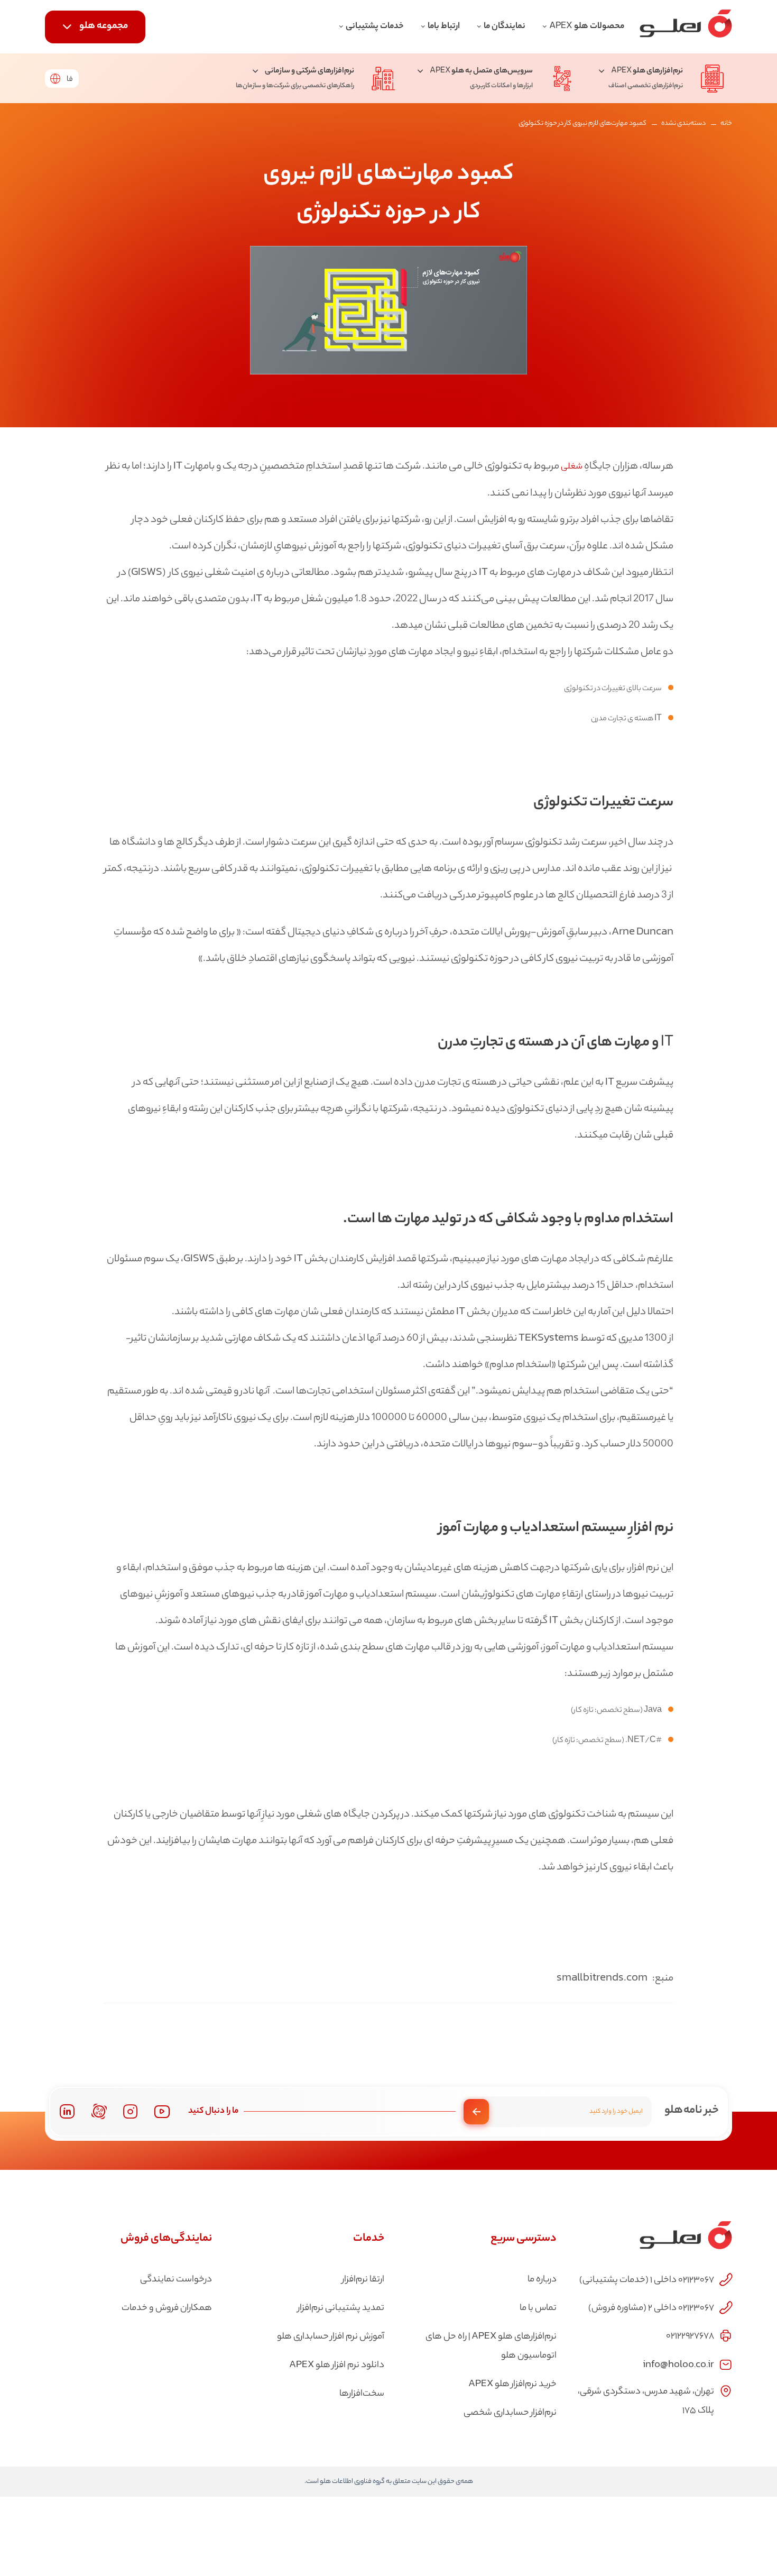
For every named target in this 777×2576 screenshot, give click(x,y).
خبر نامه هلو (692, 2111)
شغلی (572, 467)
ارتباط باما (444, 27)
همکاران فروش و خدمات (167, 2308)
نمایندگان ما (505, 27)
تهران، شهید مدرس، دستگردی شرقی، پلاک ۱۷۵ (646, 2401)
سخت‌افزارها (362, 2394)
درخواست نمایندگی (176, 2280)
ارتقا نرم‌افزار (363, 2280)
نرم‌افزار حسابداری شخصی (510, 2413)
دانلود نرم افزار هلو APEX (337, 2366)
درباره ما (542, 2280)
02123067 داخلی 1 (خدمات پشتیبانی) (647, 2280)
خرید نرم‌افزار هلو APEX (512, 2385)
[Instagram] (131, 2112)
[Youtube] (162, 2111)
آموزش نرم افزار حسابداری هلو (331, 2337)
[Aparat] (99, 2111)
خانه (726, 123)
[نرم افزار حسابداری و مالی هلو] (686, 27)
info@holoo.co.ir (678, 2364)
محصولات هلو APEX (587, 27)
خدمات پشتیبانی (375, 27)
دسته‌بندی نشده (683, 123)
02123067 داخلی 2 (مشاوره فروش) (651, 2308)
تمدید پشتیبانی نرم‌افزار (341, 2308)
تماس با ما (538, 2308)
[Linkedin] (67, 2111)
